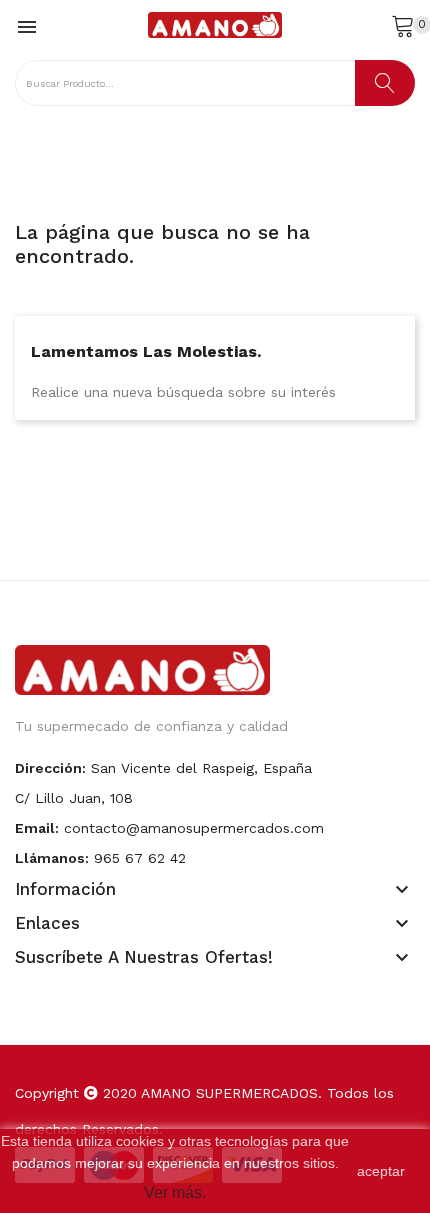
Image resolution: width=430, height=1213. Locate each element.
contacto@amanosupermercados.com (194, 828)
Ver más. (175, 1192)
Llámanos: (52, 858)
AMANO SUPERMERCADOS (229, 1093)
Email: (37, 828)
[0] (403, 25)
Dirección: (50, 768)
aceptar (381, 1171)
